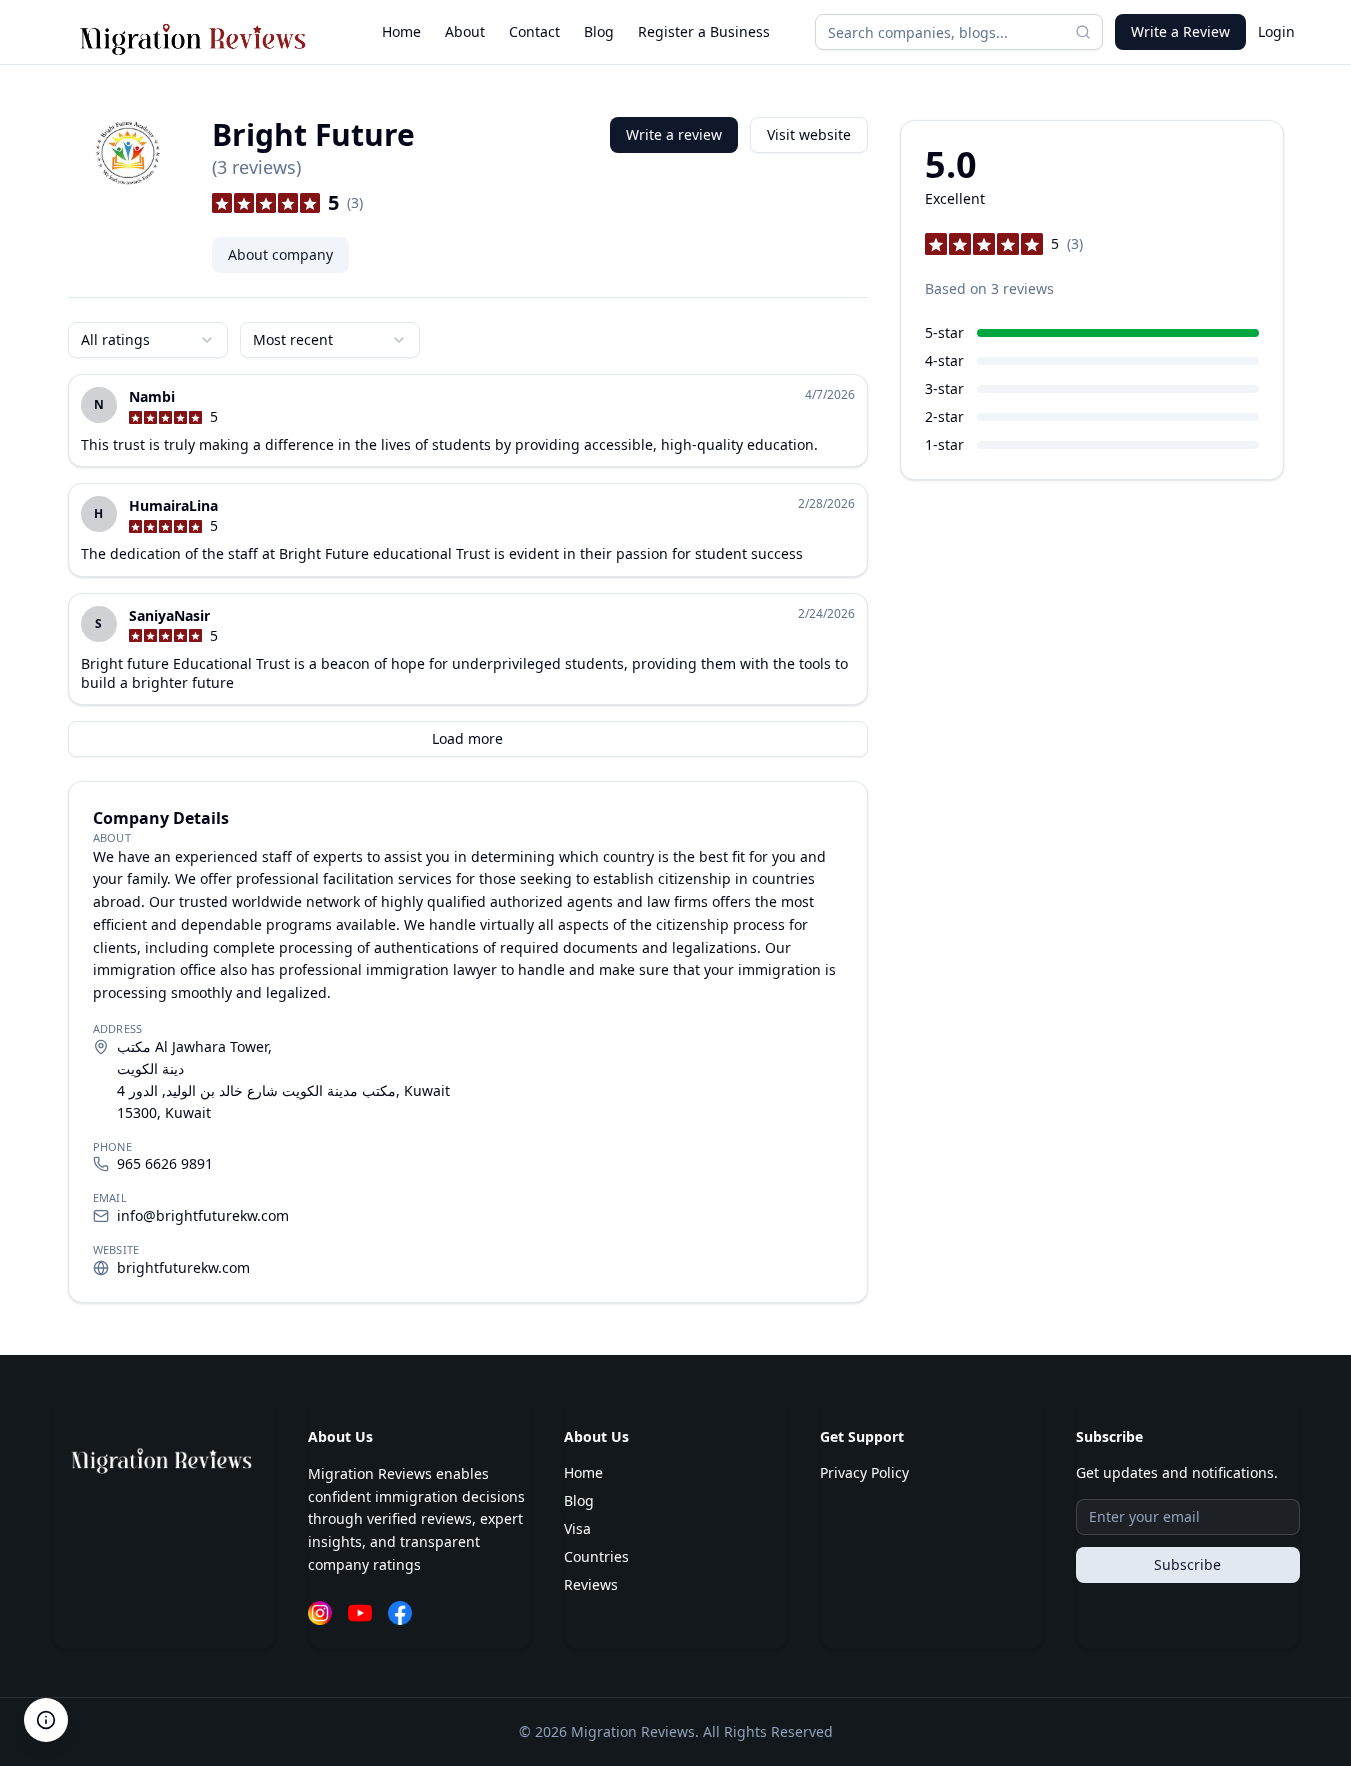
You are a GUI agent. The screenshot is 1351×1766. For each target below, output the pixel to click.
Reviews (591, 1584)
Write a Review (1180, 31)
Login (1276, 31)
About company (280, 254)
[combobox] (148, 340)
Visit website (809, 134)
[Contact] (46, 1720)
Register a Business (704, 31)
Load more (467, 738)
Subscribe (1187, 1564)
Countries (596, 1556)
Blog (599, 31)
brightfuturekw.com (183, 1267)
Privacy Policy (864, 1472)
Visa (577, 1528)
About (465, 31)
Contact (534, 31)
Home (401, 31)
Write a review (674, 134)
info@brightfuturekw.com (203, 1215)
